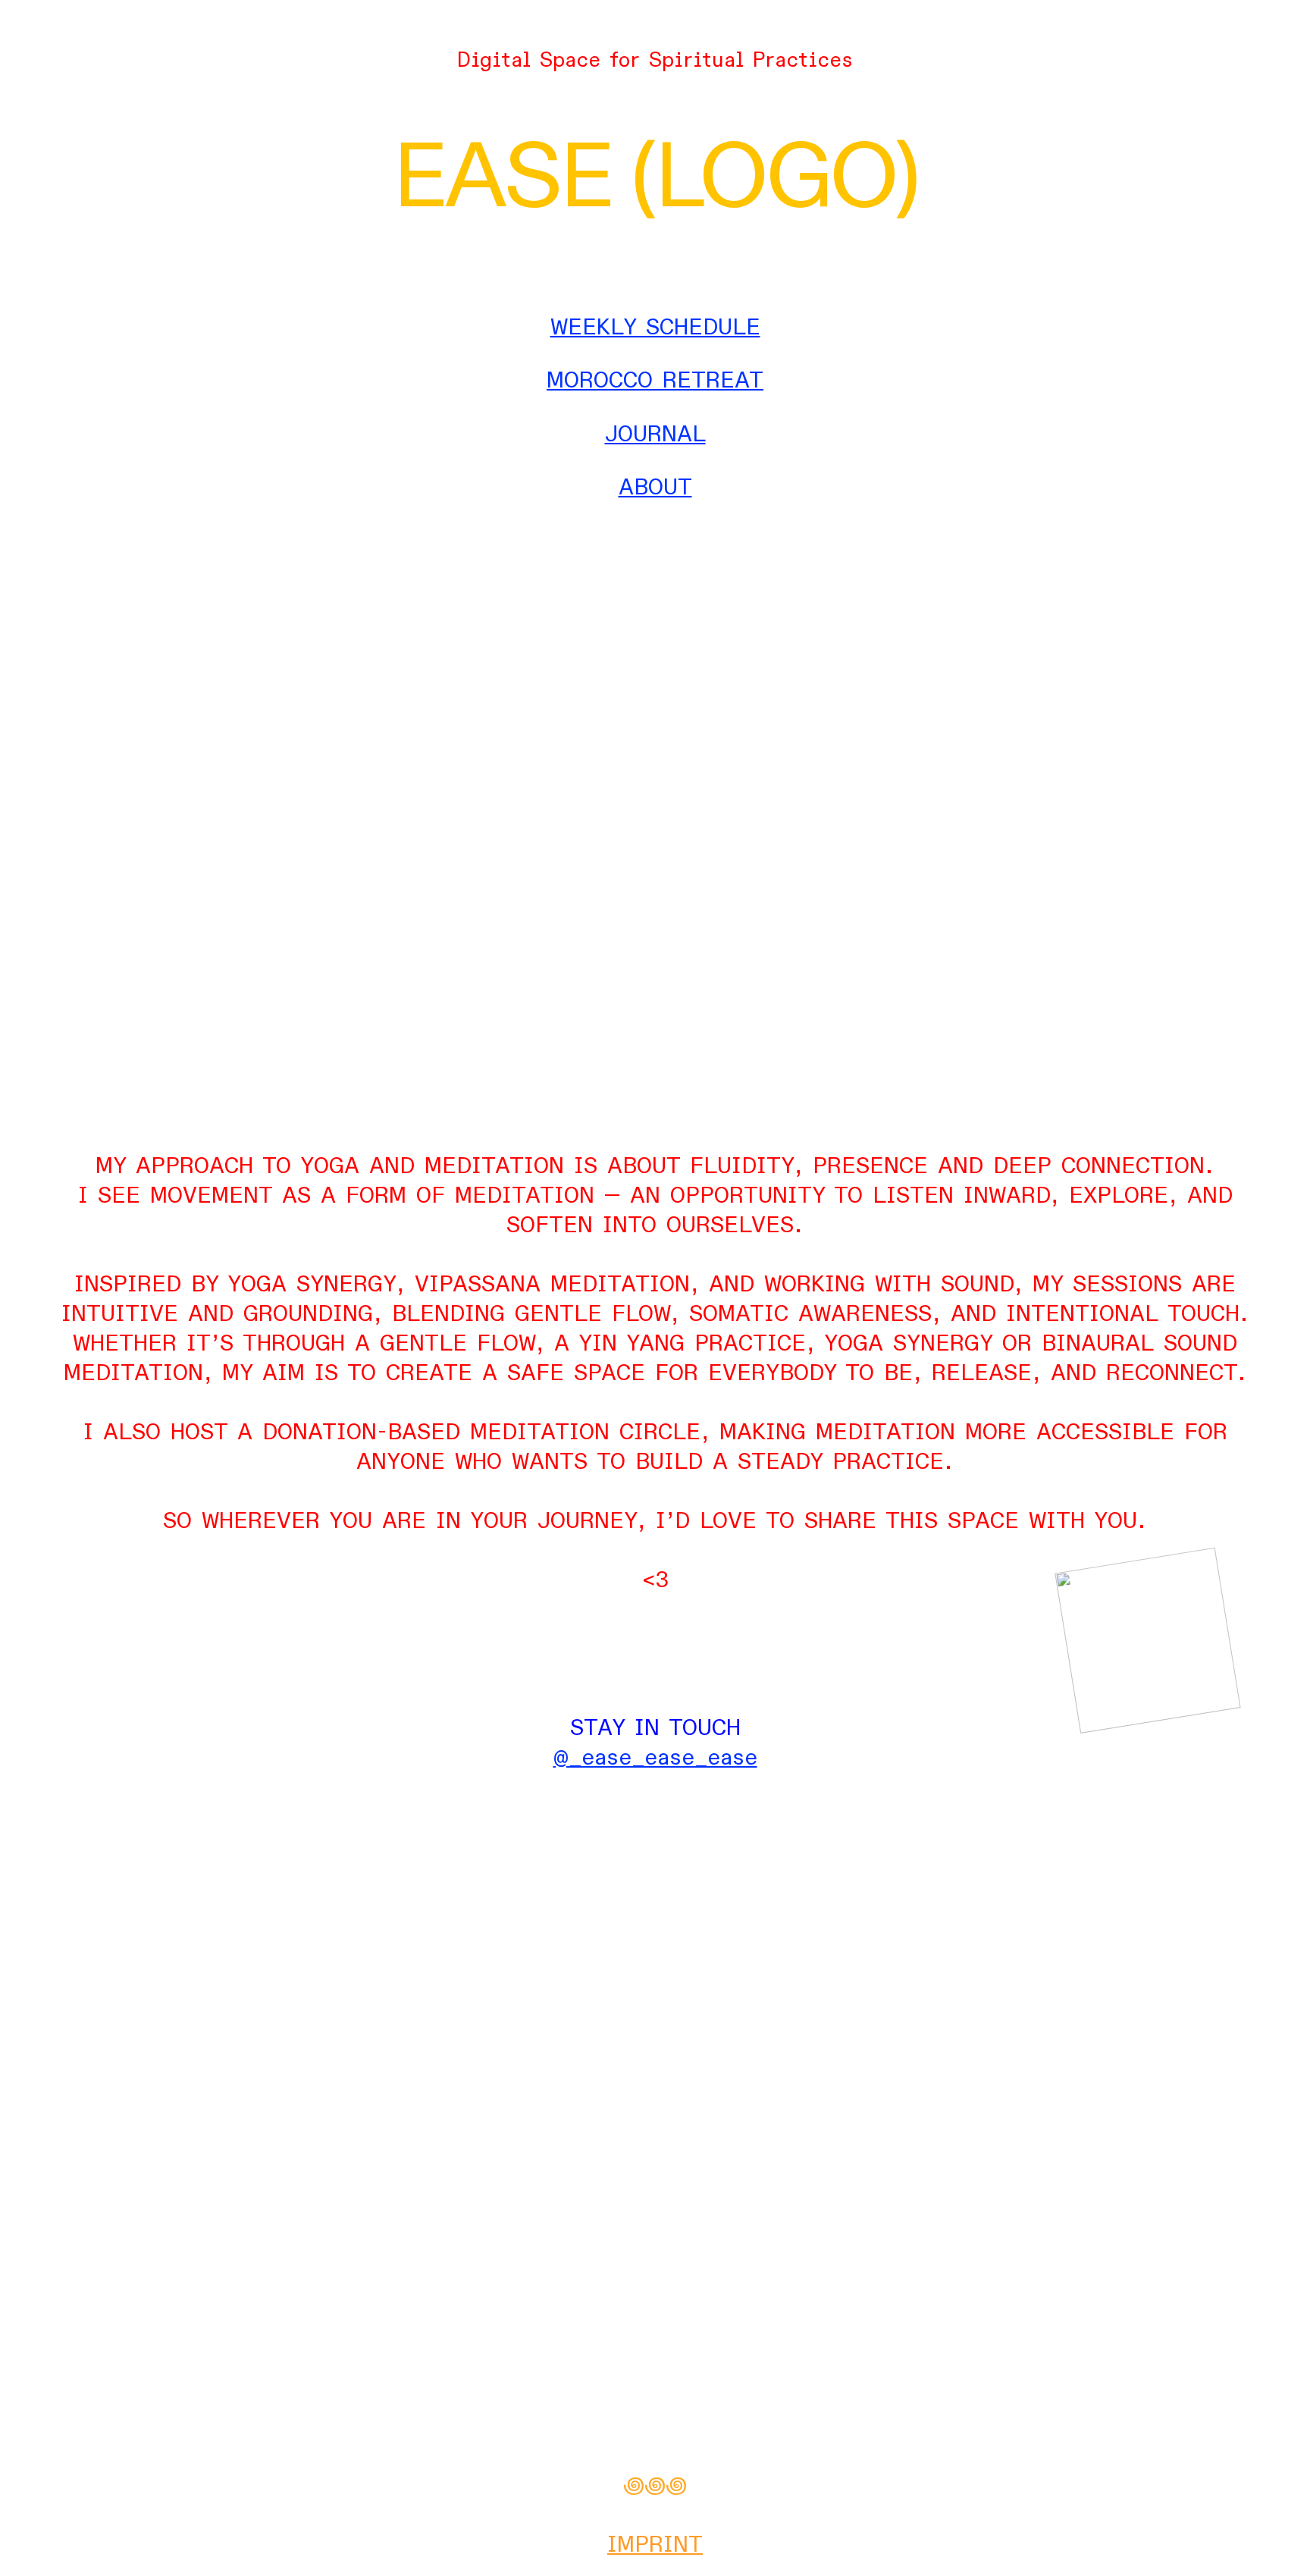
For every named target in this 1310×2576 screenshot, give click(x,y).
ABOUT (655, 488)
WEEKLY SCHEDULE (655, 328)
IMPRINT (655, 2545)
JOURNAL (655, 435)
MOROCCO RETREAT (655, 381)
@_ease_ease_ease (655, 1758)
